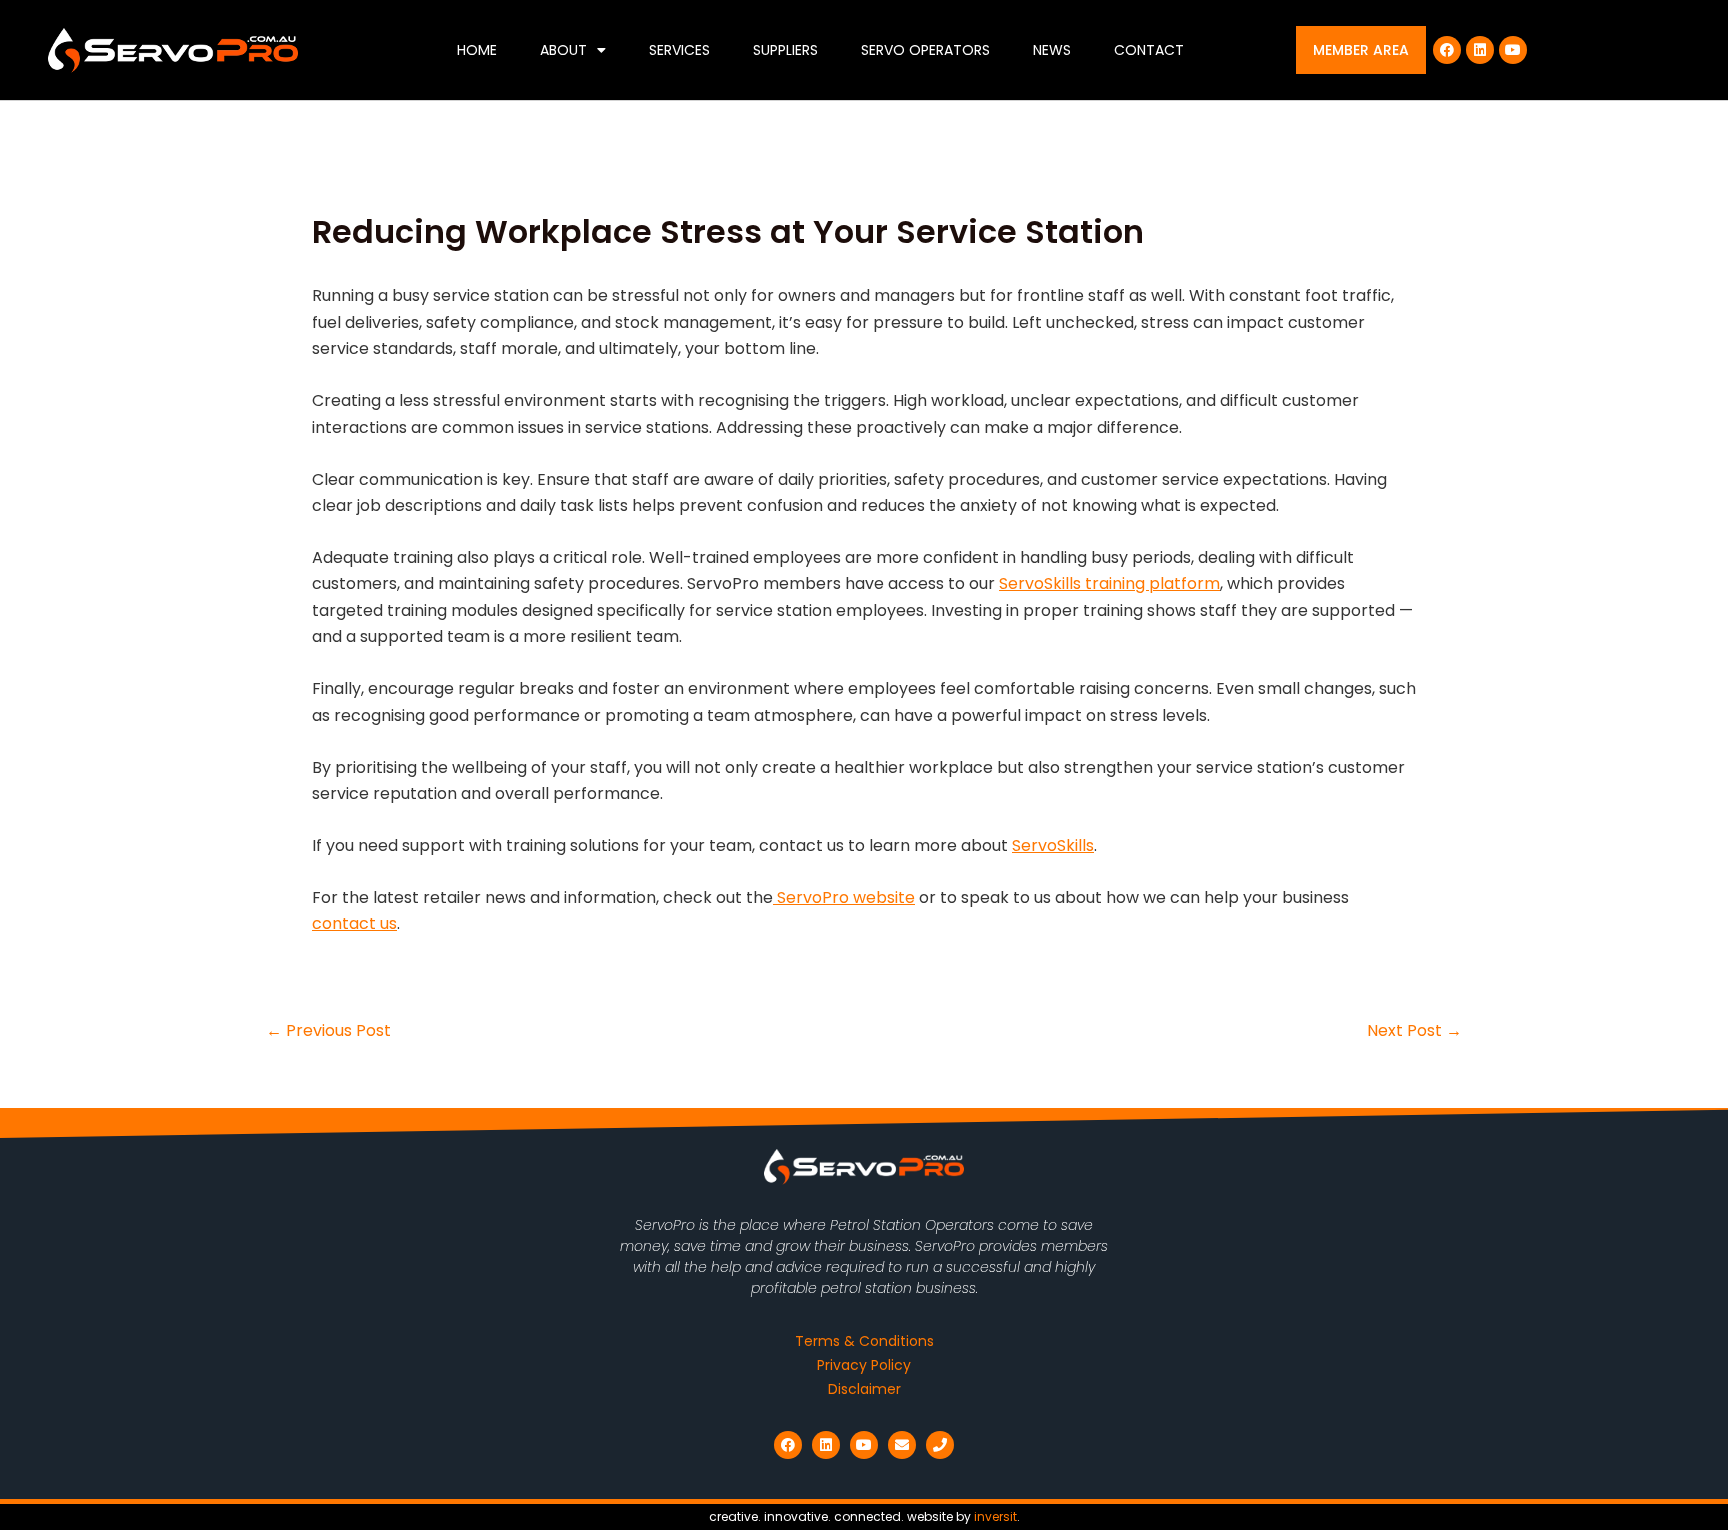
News (1052, 50)
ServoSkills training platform (1109, 583)
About (563, 50)
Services (679, 50)
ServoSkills (1053, 845)
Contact (1149, 50)
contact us (354, 923)
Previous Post (328, 1031)
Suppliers (785, 50)
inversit (995, 1516)
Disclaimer (864, 1389)
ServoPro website (844, 897)
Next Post (1414, 1031)
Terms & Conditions (864, 1341)
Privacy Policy (864, 1365)
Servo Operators (925, 50)
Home (477, 50)
